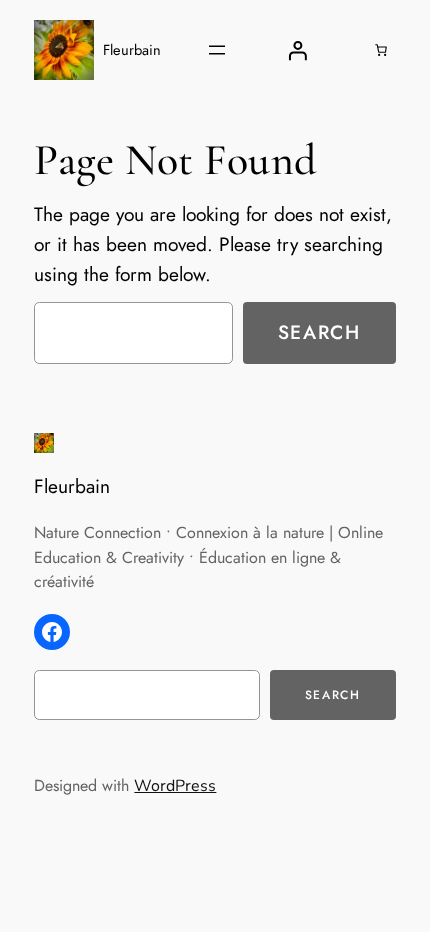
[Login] (297, 50)
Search (319, 332)
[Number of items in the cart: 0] (381, 50)
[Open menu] (217, 50)
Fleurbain (132, 49)
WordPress (175, 786)
